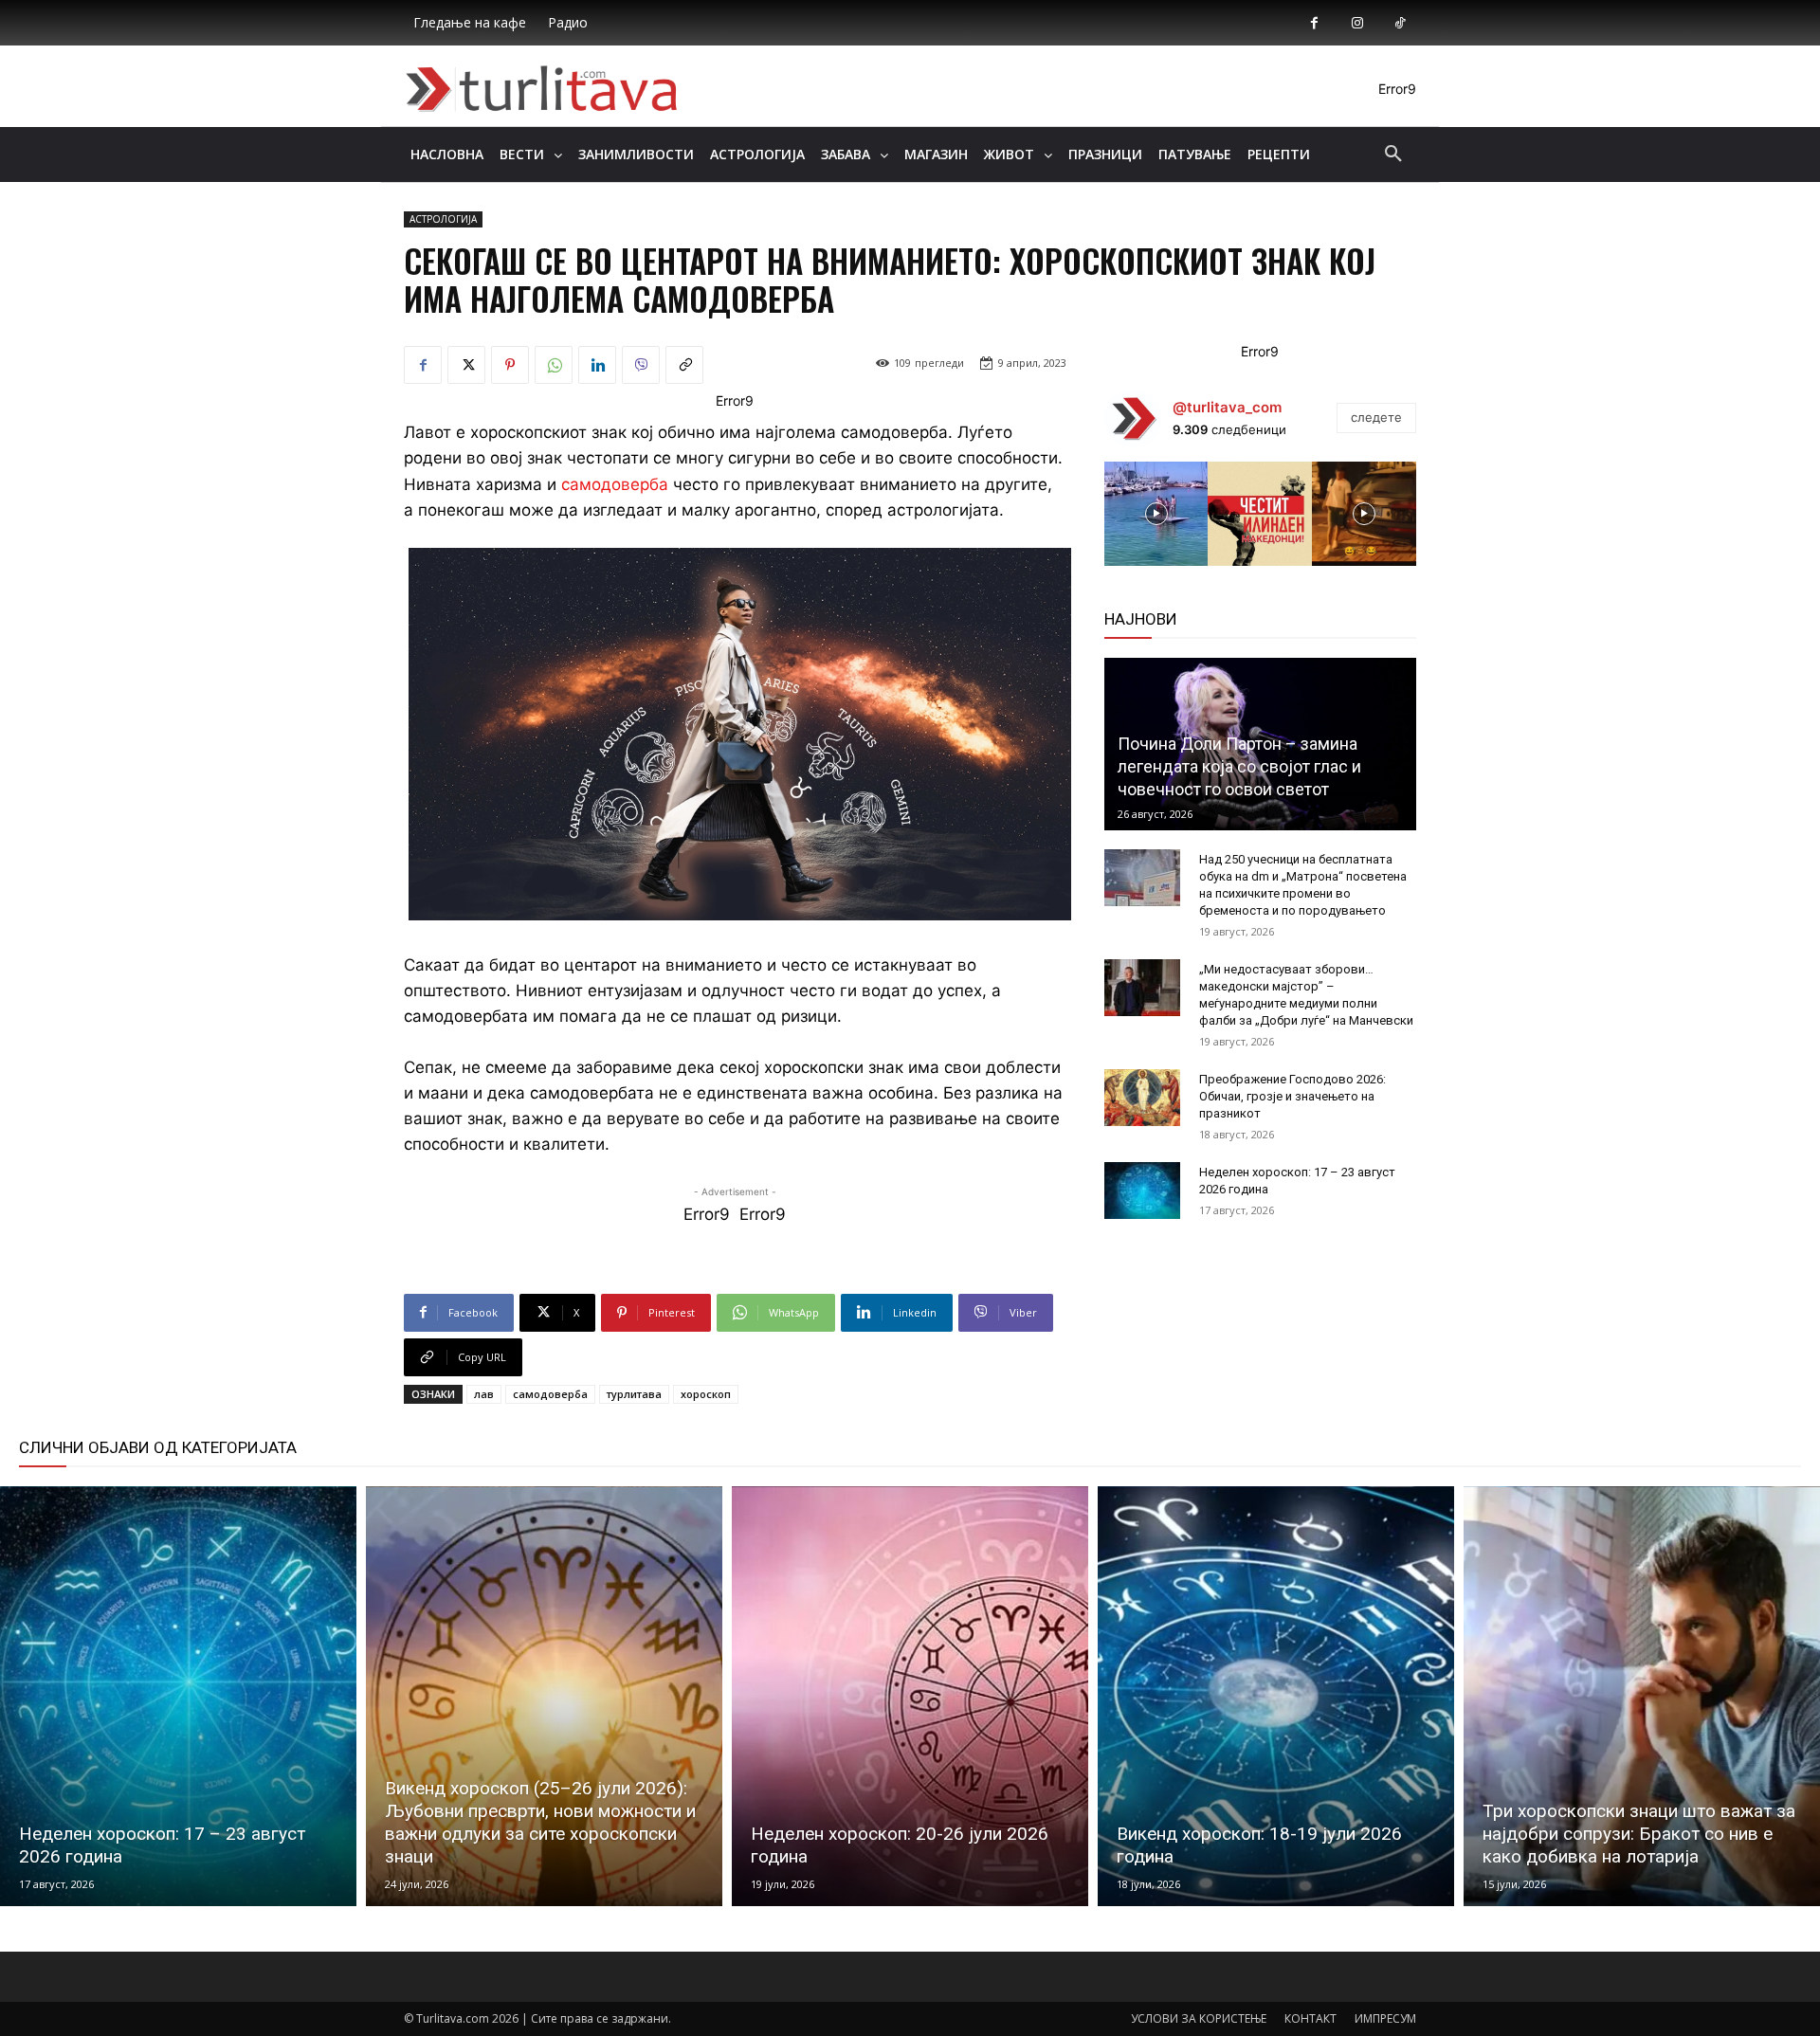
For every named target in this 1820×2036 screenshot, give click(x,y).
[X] (466, 365)
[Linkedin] (597, 365)
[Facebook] (1314, 23)
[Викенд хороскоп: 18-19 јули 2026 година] (1276, 1697)
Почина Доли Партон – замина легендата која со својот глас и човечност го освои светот (1239, 766)
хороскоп (706, 1394)
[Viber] (641, 365)
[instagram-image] (1156, 514)
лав (484, 1394)
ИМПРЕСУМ (1385, 2018)
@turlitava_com (1227, 407)
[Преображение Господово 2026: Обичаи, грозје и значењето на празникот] (1142, 1098)
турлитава (634, 1394)
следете (1376, 417)
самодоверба (615, 484)
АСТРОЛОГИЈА (443, 219)
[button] (1393, 155)
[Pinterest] (510, 365)
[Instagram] (1357, 23)
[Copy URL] (684, 365)
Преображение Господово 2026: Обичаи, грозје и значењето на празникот (1292, 1096)
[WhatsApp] (554, 365)
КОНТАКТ (1310, 2018)
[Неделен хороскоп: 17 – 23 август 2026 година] (1142, 1191)
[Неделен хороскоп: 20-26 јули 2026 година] (910, 1697)
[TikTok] (1400, 23)
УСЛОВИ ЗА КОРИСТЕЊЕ (1199, 2018)
